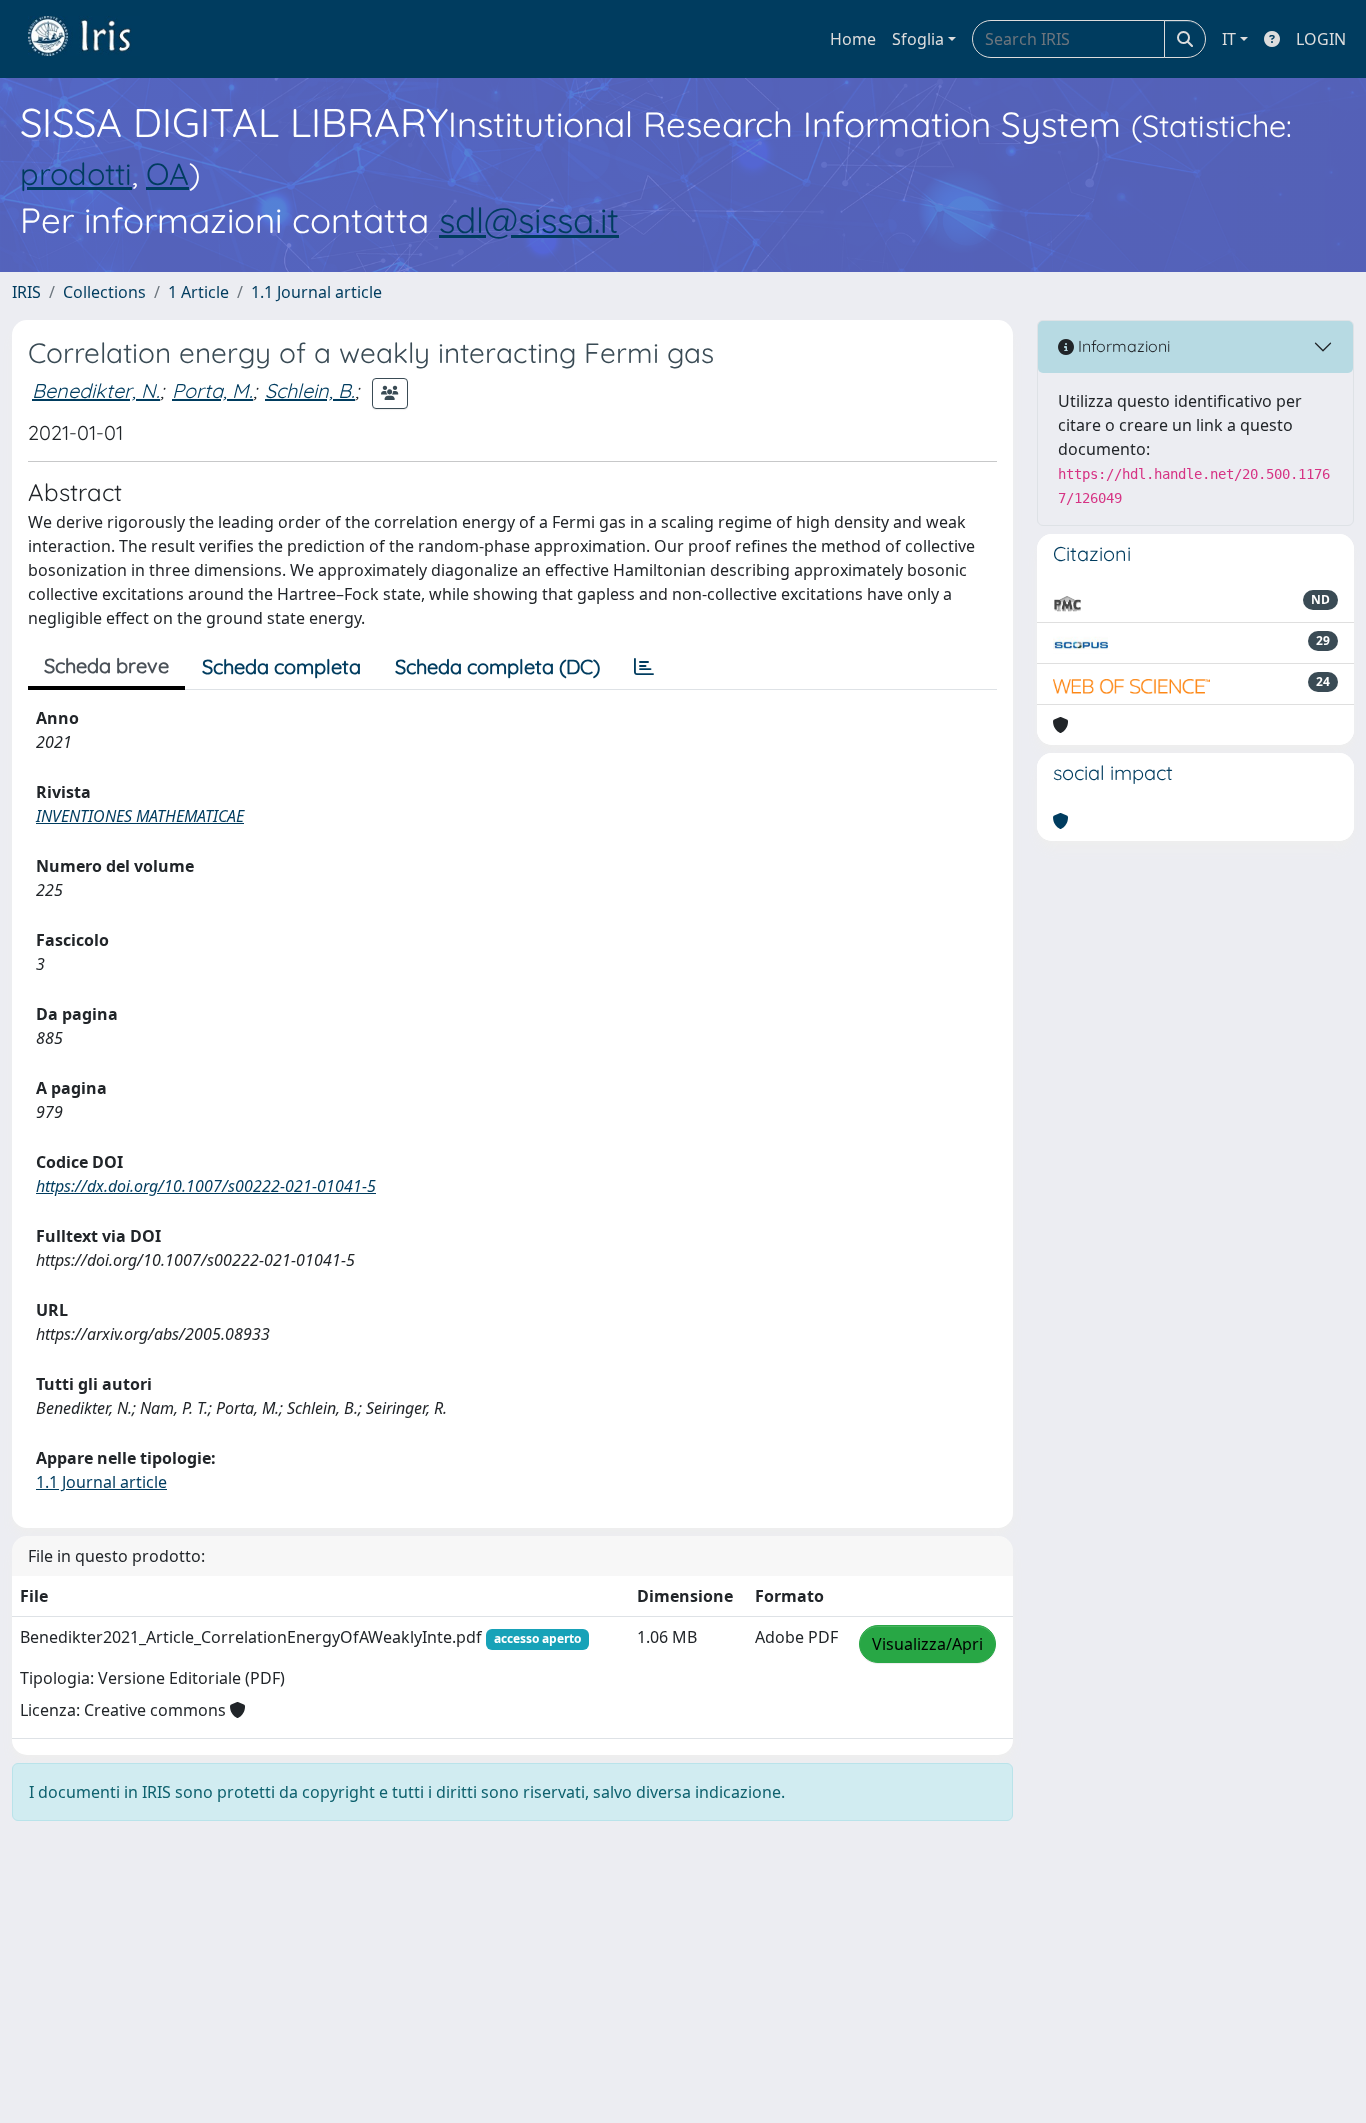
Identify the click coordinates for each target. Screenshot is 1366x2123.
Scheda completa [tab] (281, 666)
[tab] (644, 667)
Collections (104, 292)
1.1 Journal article (316, 292)
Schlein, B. (310, 390)
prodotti (76, 173)
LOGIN (1321, 39)
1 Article (198, 292)
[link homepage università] (94, 39)
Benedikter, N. (96, 390)
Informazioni (1122, 346)
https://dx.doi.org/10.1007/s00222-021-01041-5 (206, 1186)
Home (853, 39)
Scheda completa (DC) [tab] (497, 666)
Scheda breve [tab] (106, 665)
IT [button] (1229, 39)
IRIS (26, 292)
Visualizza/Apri (927, 1644)
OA (167, 173)
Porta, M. (212, 390)
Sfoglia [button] (918, 39)
